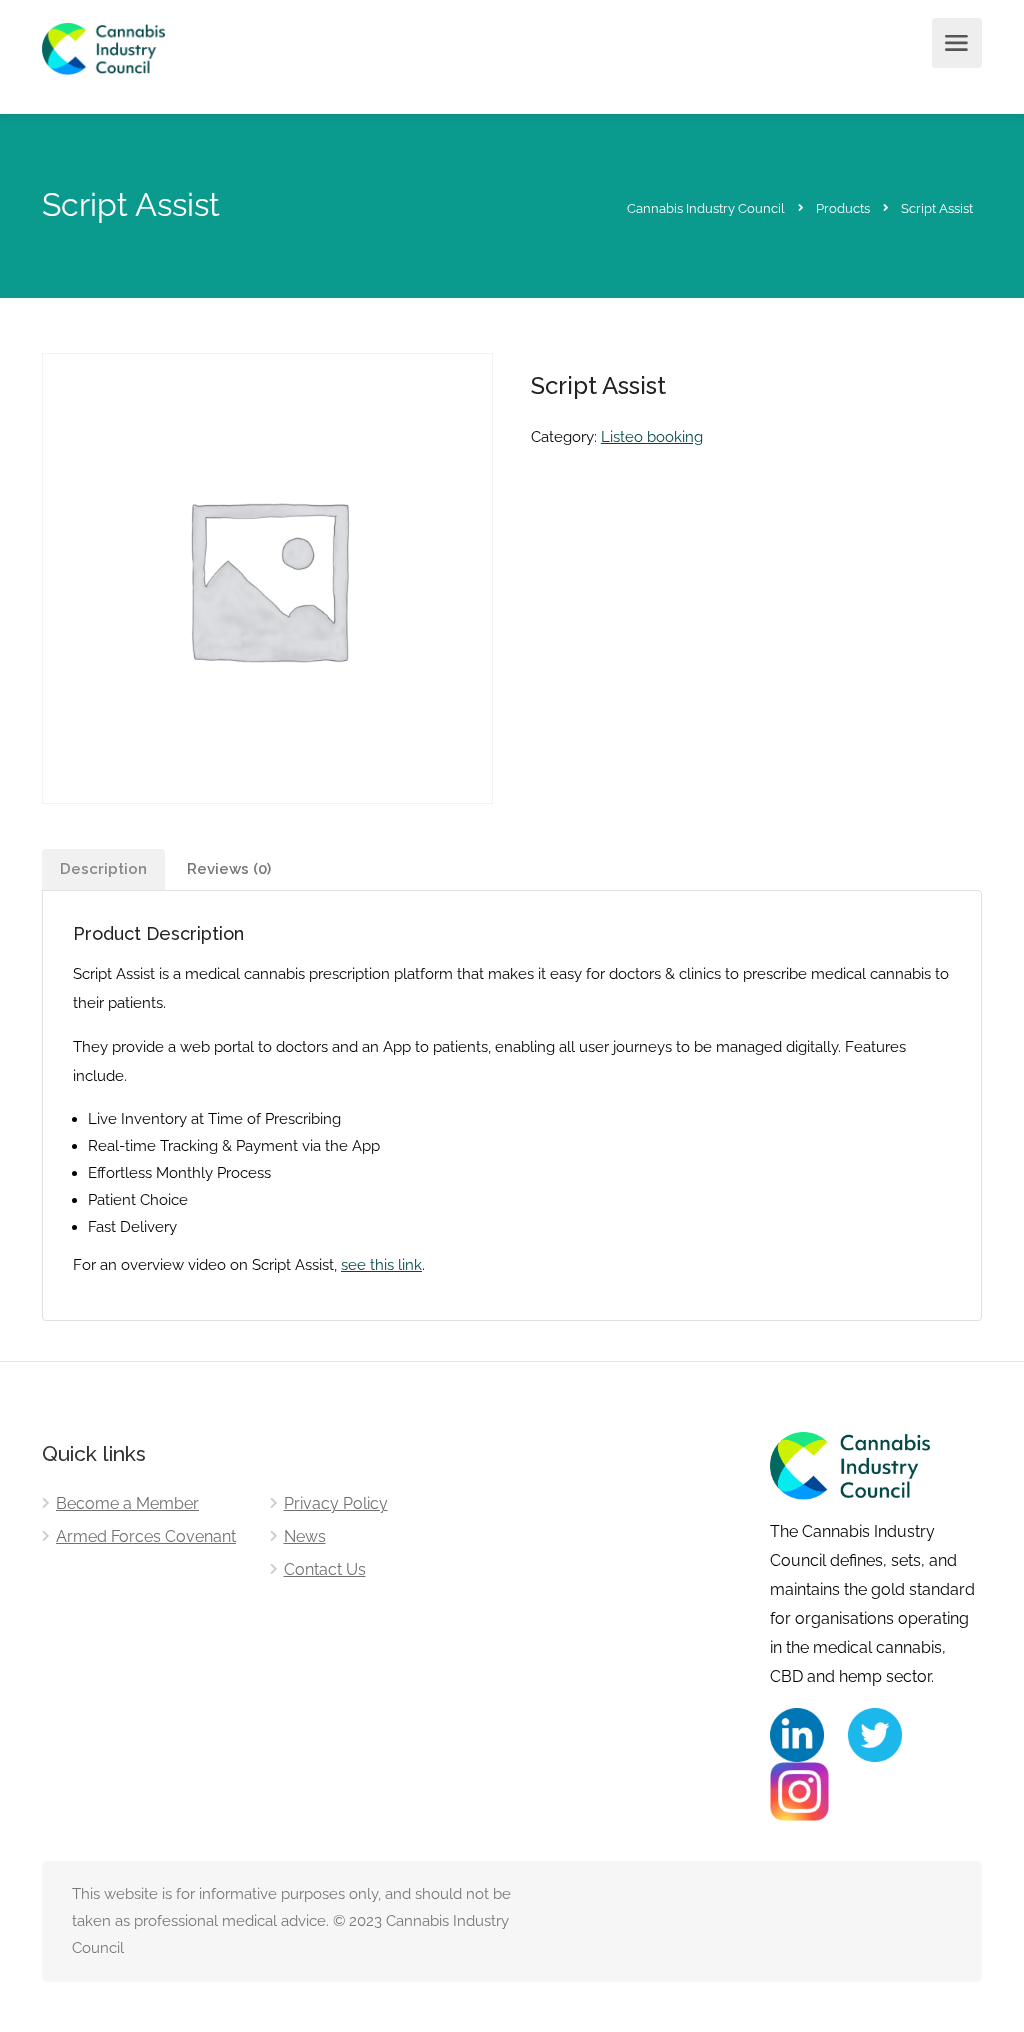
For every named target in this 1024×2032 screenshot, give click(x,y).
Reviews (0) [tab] (229, 869)
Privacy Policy (336, 1503)
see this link (381, 1265)
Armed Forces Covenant (146, 1536)
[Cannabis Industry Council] (103, 60)
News (305, 1536)
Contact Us (325, 1569)
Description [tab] (103, 869)
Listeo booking (652, 437)
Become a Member (127, 1503)
